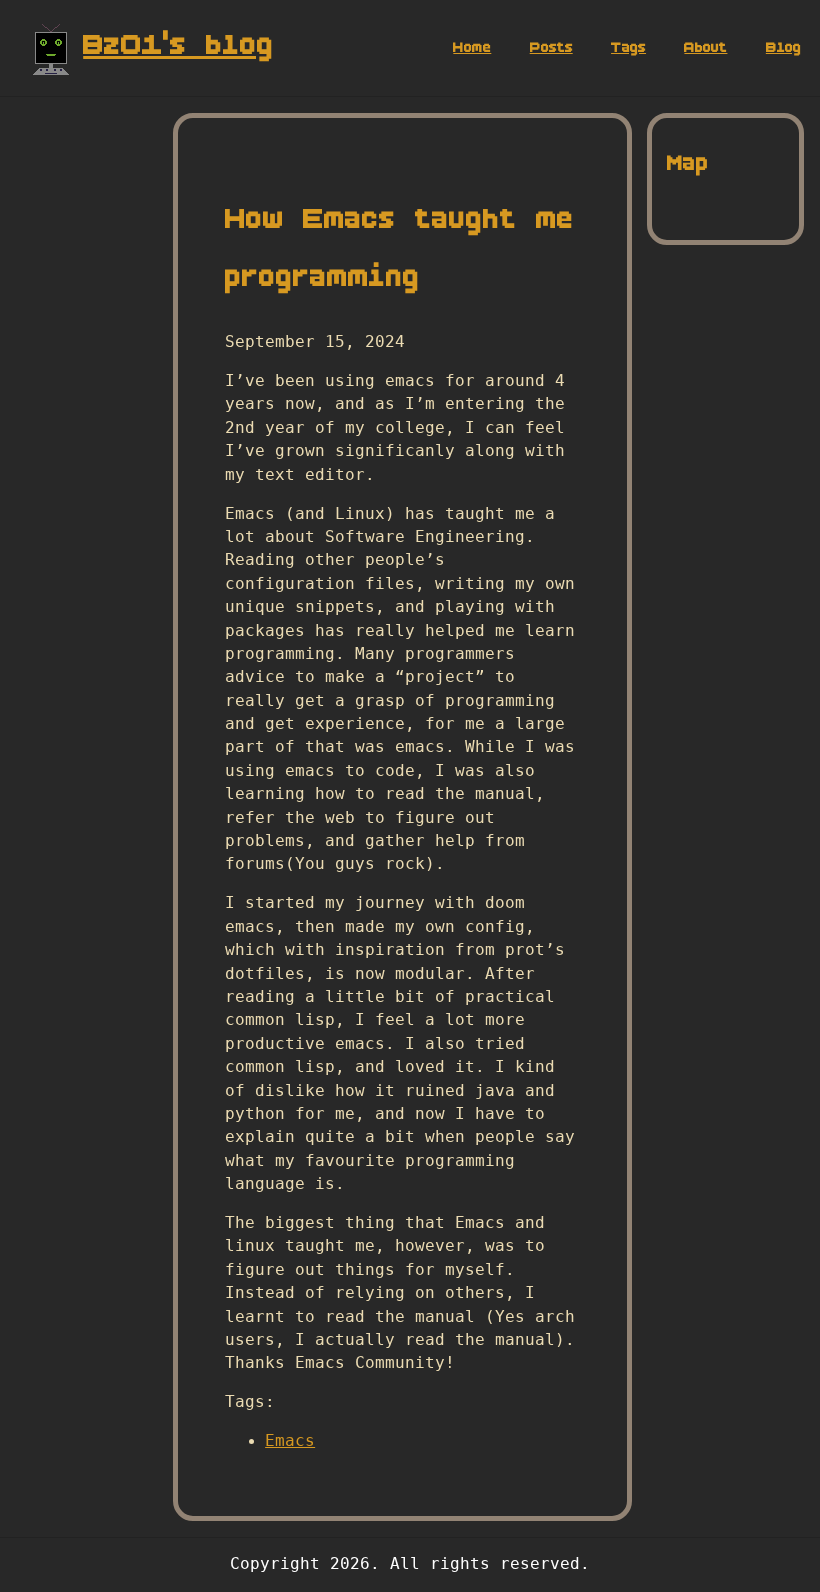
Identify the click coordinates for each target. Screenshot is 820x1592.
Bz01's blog (178, 44)
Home (472, 47)
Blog (783, 47)
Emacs (290, 1441)
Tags (628, 47)
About (705, 47)
